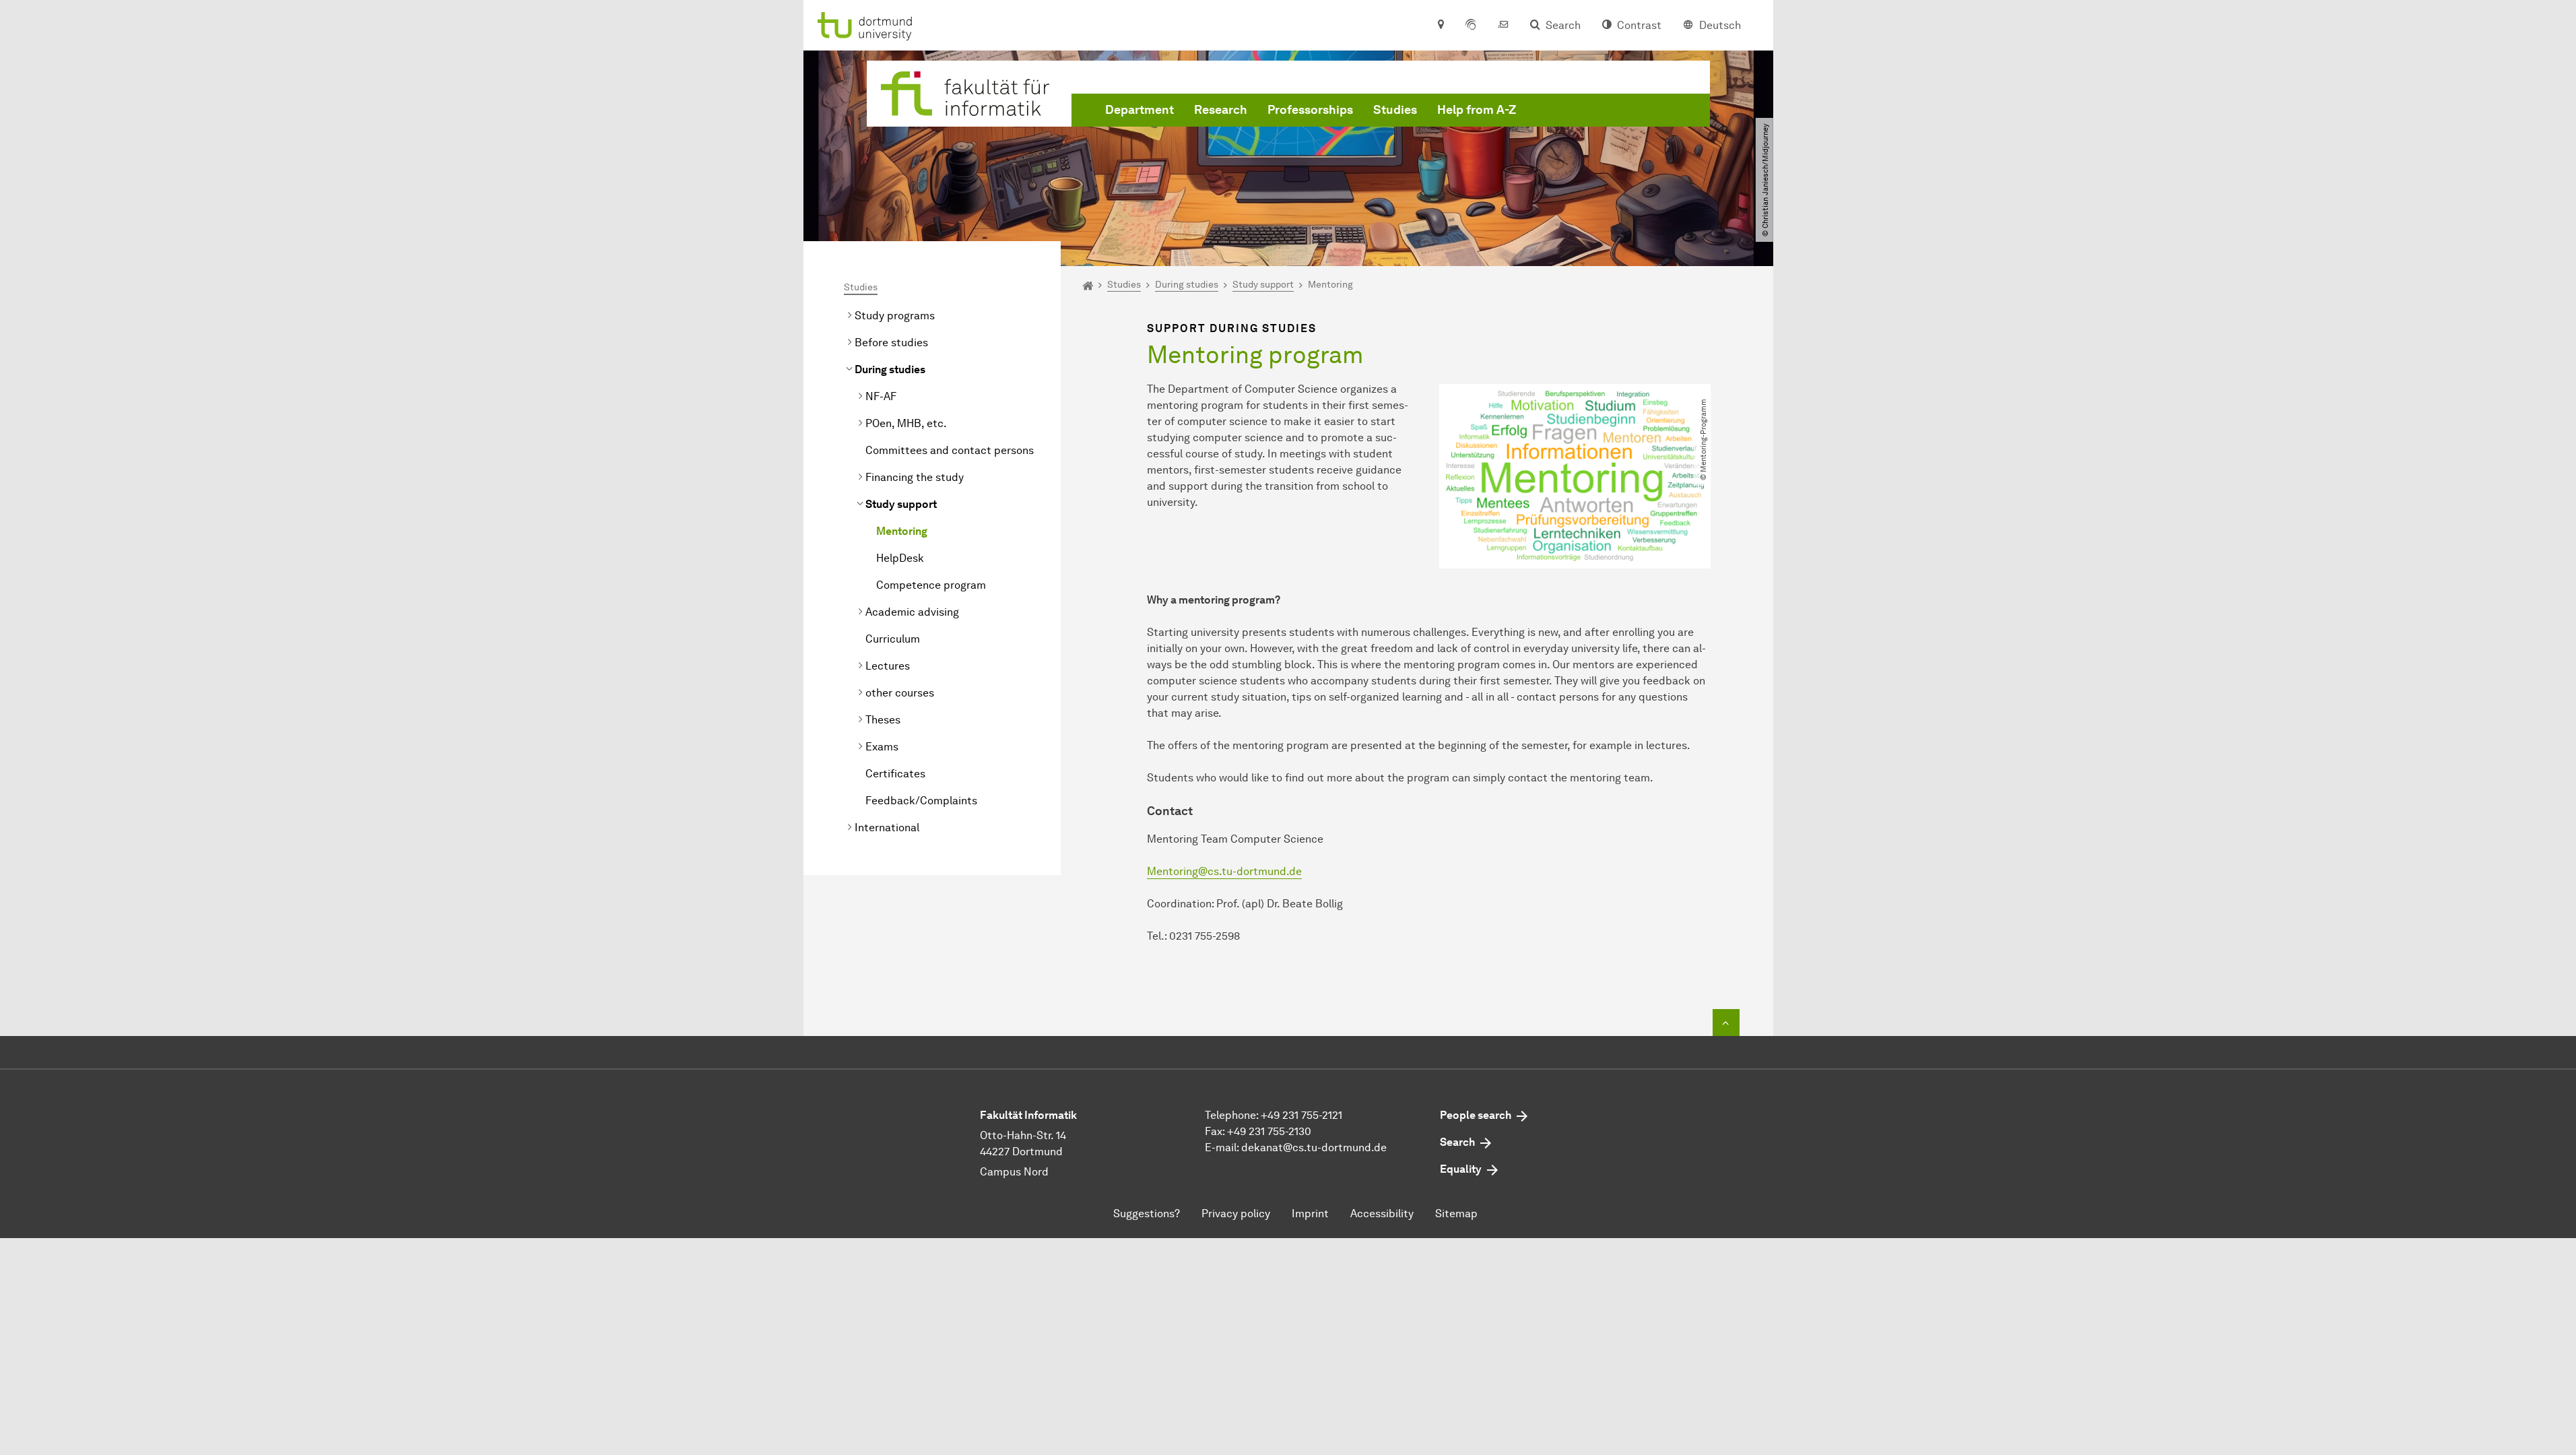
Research (1221, 110)
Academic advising (912, 612)
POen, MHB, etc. (906, 423)
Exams (882, 747)
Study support (901, 504)
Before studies (891, 343)
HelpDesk (900, 558)
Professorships (1310, 110)
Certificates (895, 774)
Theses (883, 720)
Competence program (931, 585)
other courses (900, 693)
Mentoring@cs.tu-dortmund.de (1224, 871)
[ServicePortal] (1471, 26)
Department (1140, 110)
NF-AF (881, 396)
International (887, 828)
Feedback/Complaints (921, 801)
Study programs (895, 316)
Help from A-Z (1477, 110)
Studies (1395, 110)
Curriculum (893, 639)
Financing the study (915, 477)
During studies (890, 369)
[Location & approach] (1440, 26)
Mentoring (902, 531)
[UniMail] (1503, 26)
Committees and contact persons (950, 450)
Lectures (888, 666)
